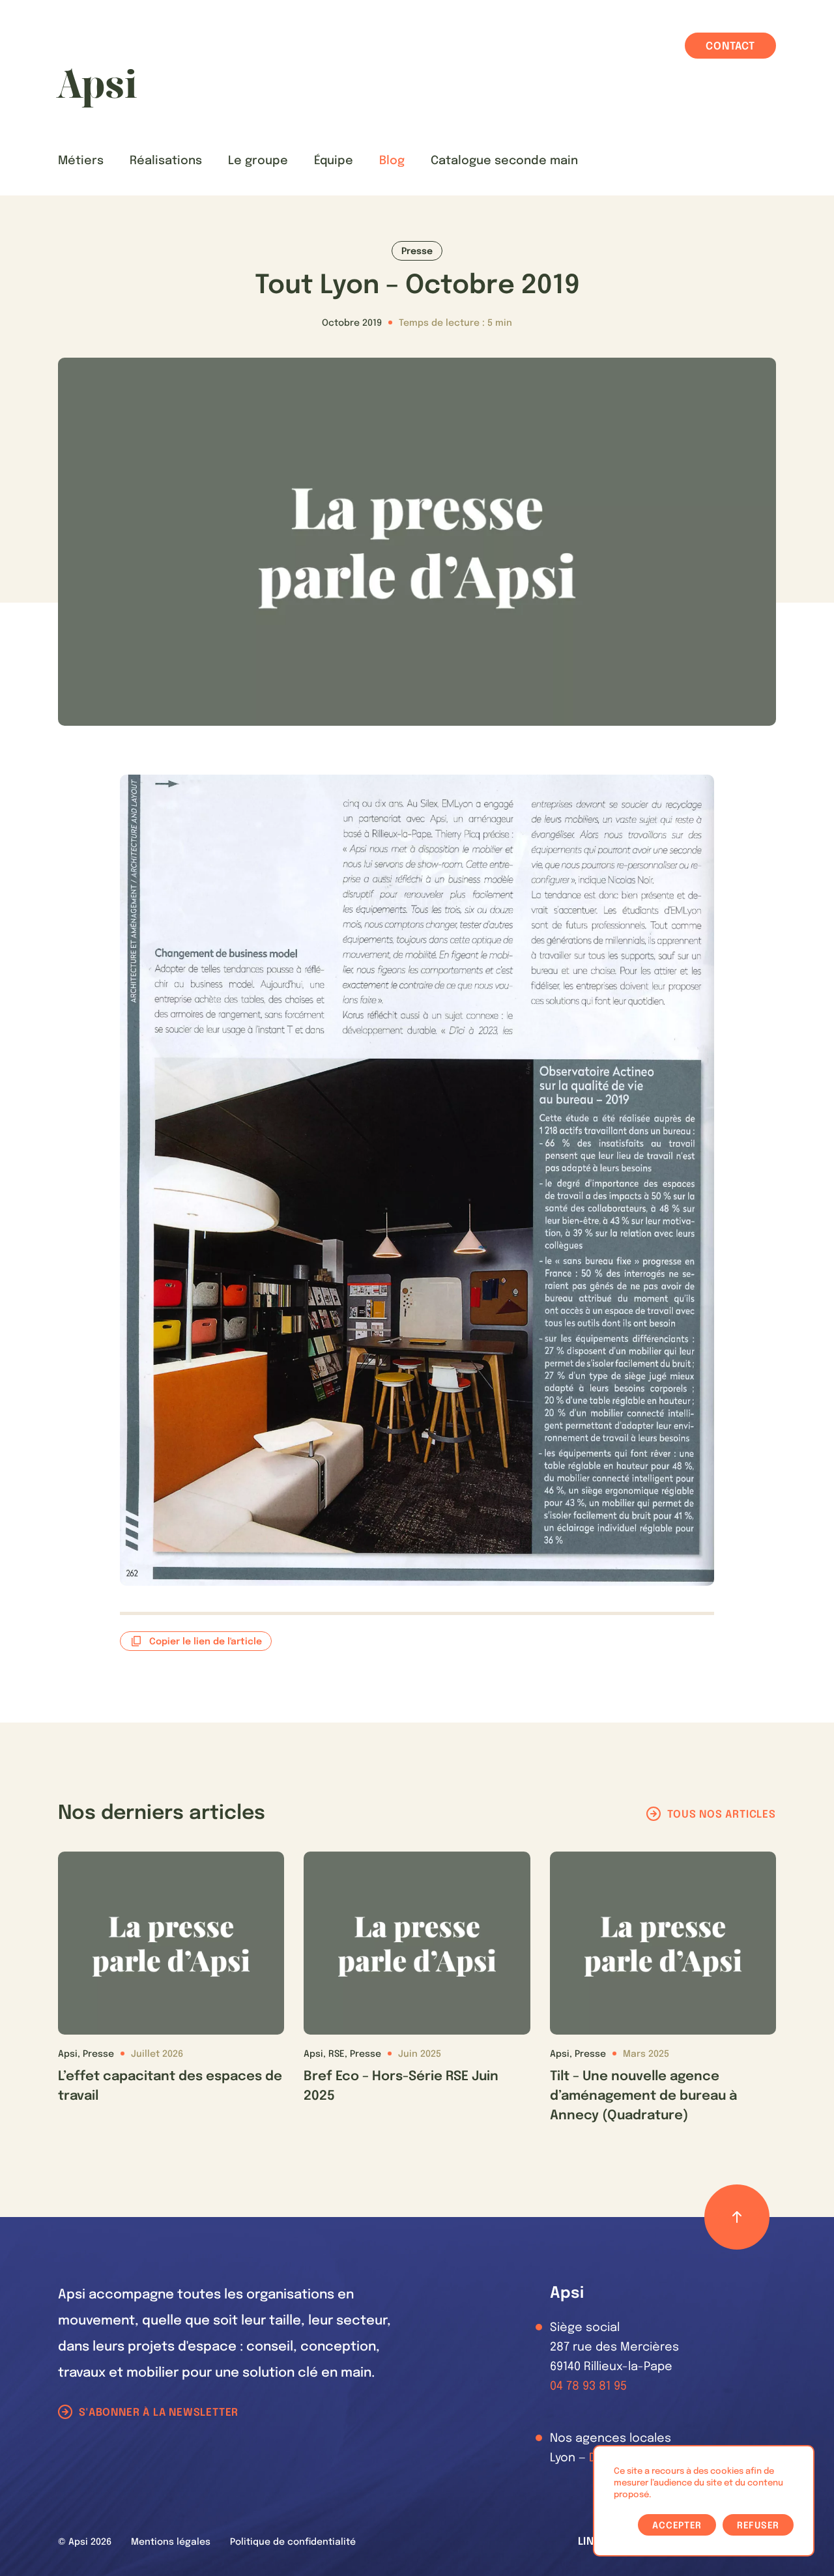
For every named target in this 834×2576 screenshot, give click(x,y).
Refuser (758, 2526)
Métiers (81, 161)
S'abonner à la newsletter (159, 2413)
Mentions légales (171, 2542)
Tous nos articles (722, 1815)
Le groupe (258, 161)
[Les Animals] (96, 88)
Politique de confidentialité (293, 2542)
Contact (730, 47)
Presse (417, 251)
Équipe (334, 161)
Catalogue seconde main (504, 161)
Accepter (677, 2526)
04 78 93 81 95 (588, 2386)
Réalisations (166, 161)
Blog (392, 161)
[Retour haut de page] (737, 2217)
